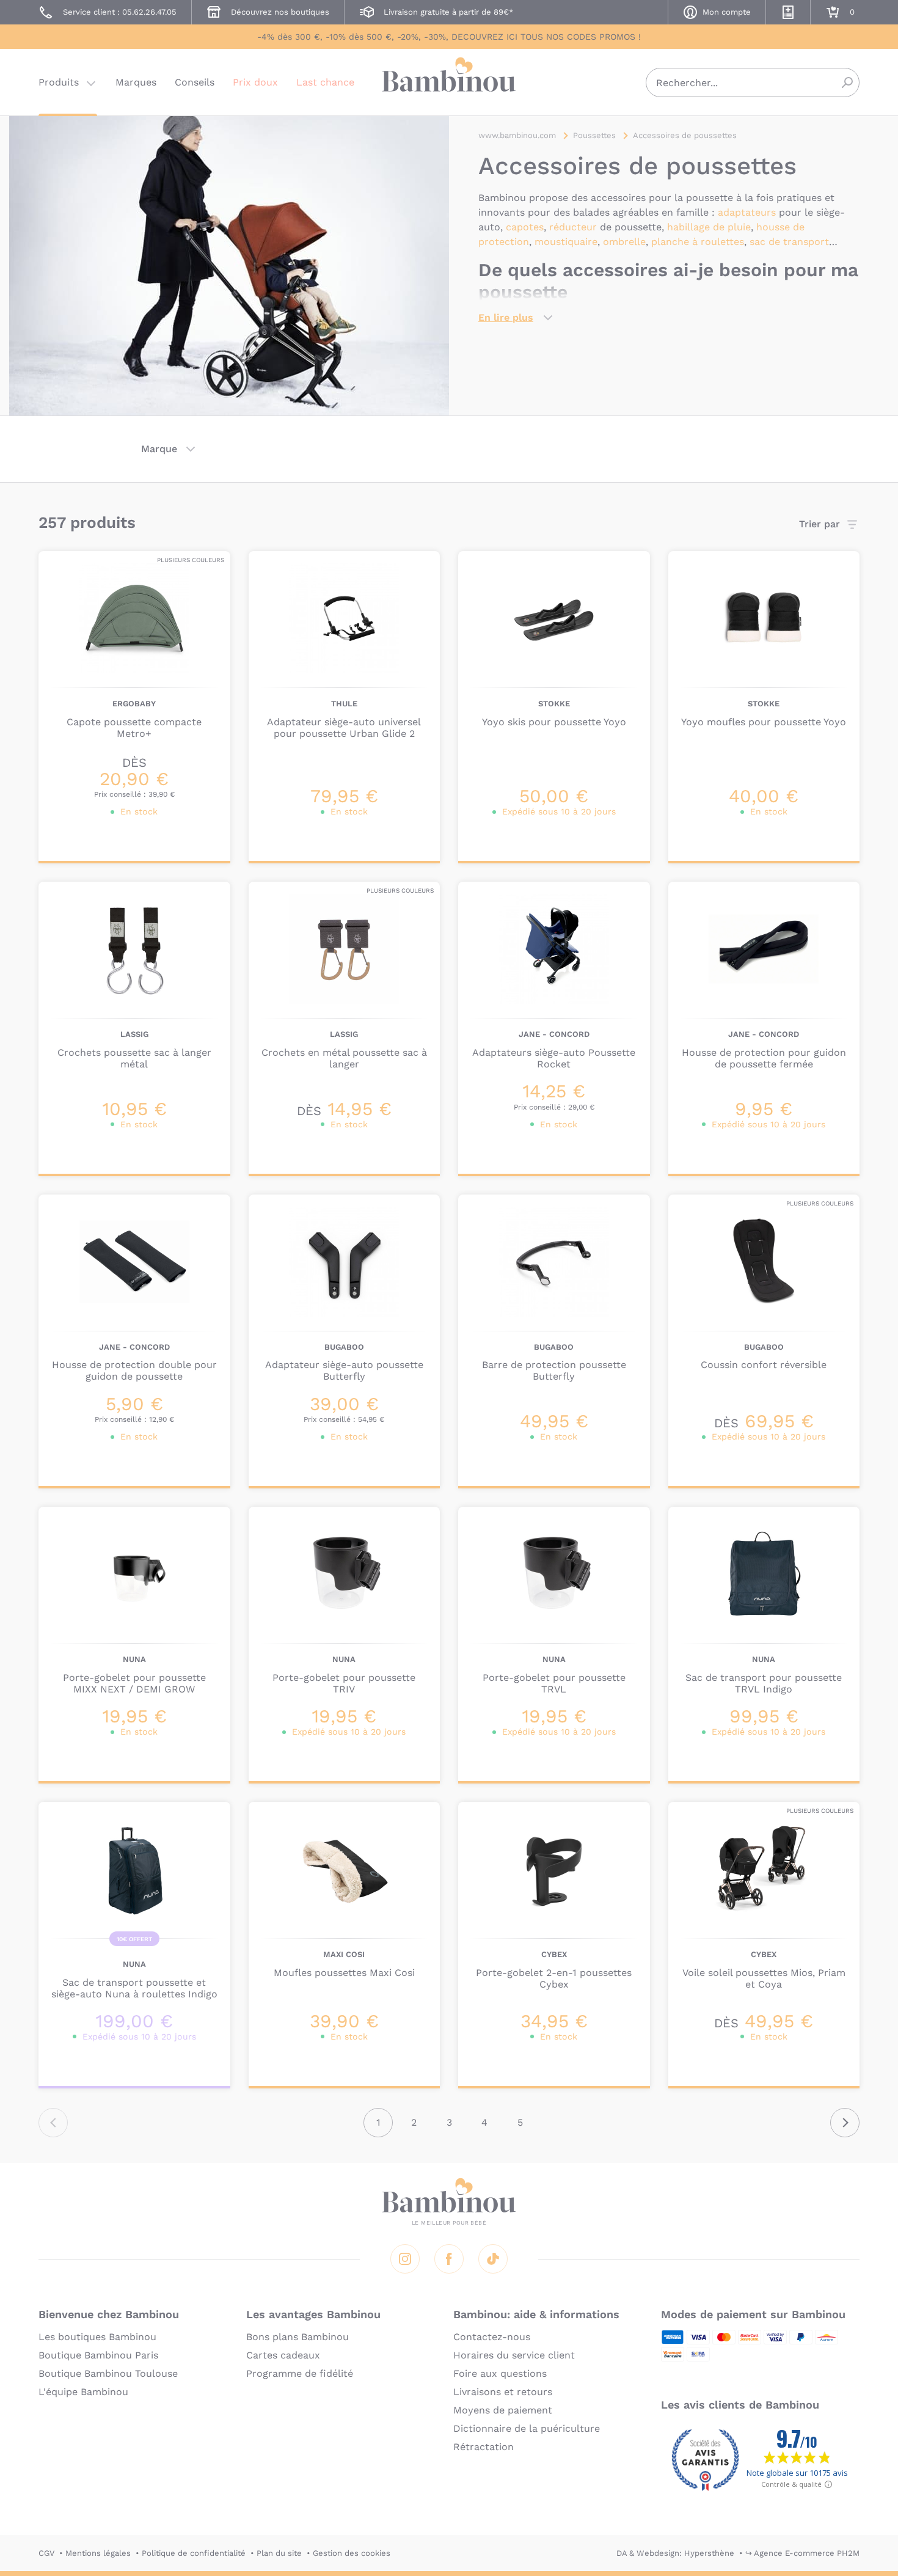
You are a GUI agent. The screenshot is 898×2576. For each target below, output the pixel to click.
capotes (525, 227)
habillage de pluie (709, 227)
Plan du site (279, 2553)
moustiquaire (566, 242)
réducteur (573, 227)
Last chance (325, 82)
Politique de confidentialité (194, 2553)
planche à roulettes (698, 242)
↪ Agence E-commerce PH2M (802, 2553)
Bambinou (449, 81)
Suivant (845, 2123)
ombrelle (624, 242)
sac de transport (789, 242)
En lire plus (506, 317)
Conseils (195, 82)
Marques (136, 82)
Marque (159, 449)
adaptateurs (747, 212)
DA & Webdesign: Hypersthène (675, 2553)
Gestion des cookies (352, 2553)
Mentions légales (98, 2553)
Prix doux (255, 82)
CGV (46, 2553)
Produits (59, 82)
